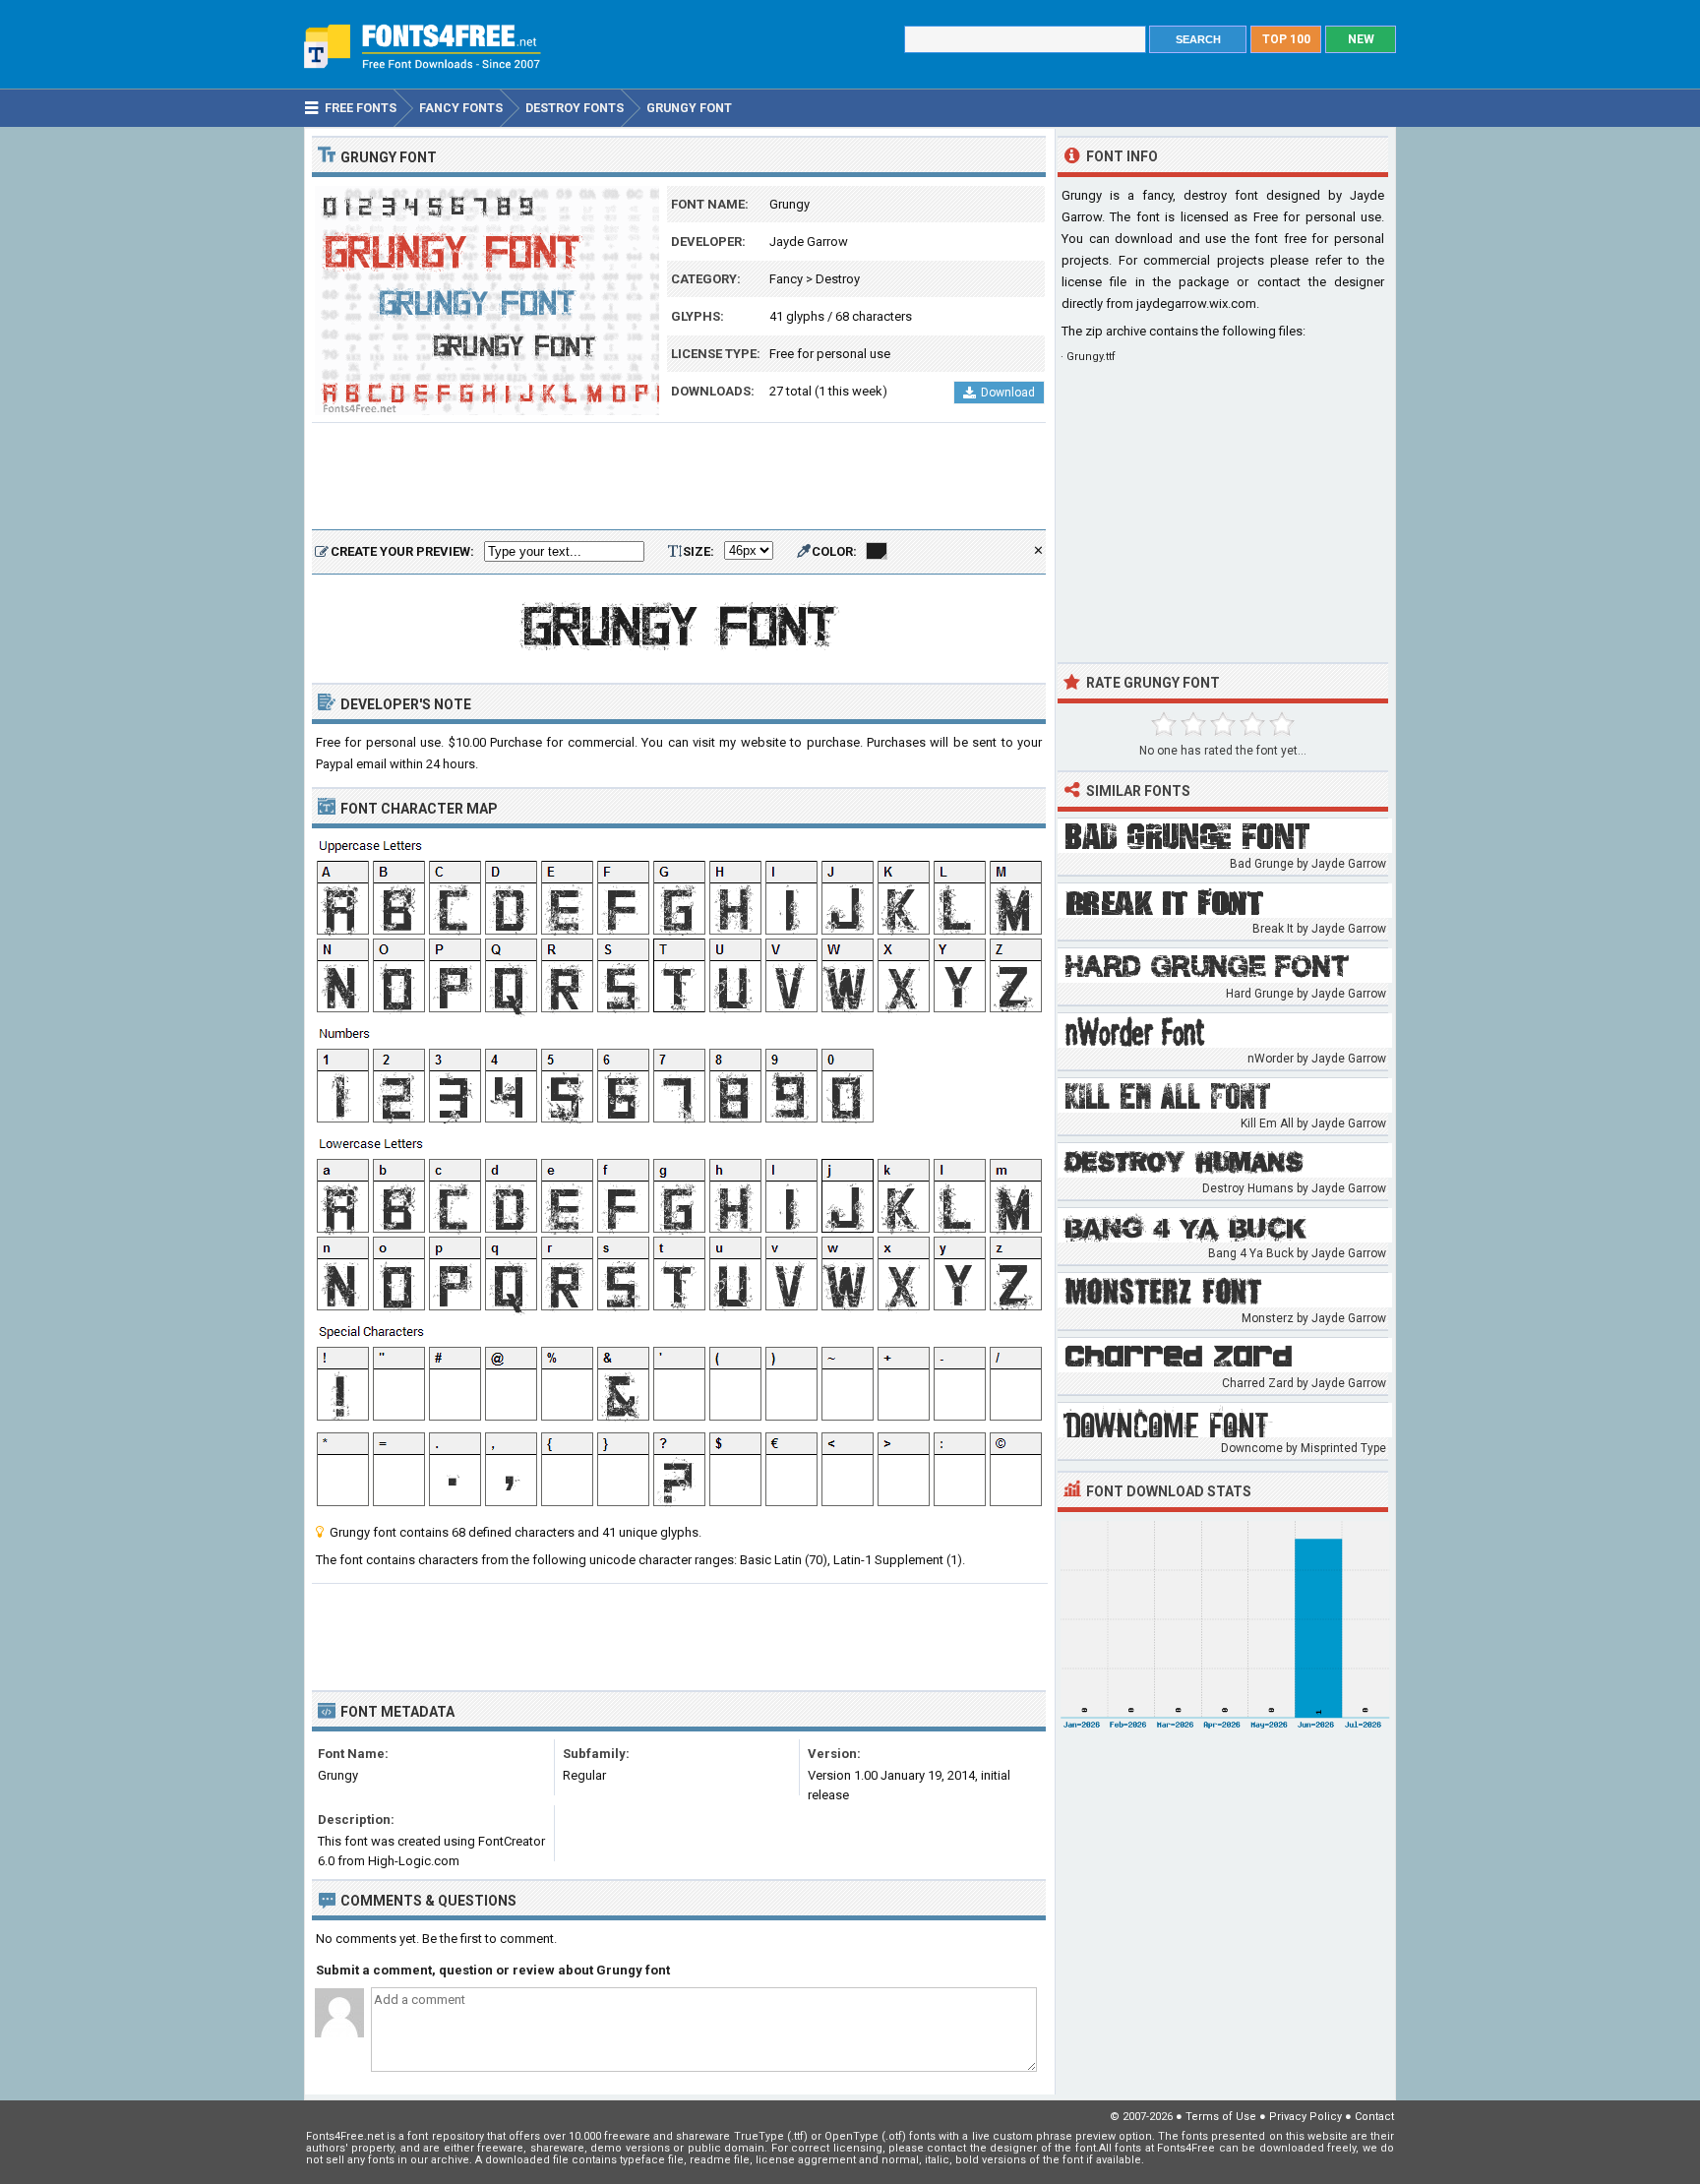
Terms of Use (1221, 2117)
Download (1008, 393)
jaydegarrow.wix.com (1196, 303)
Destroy (838, 279)
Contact (1374, 2117)
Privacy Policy (1305, 2117)
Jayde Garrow (809, 242)
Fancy (786, 279)
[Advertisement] (679, 477)
